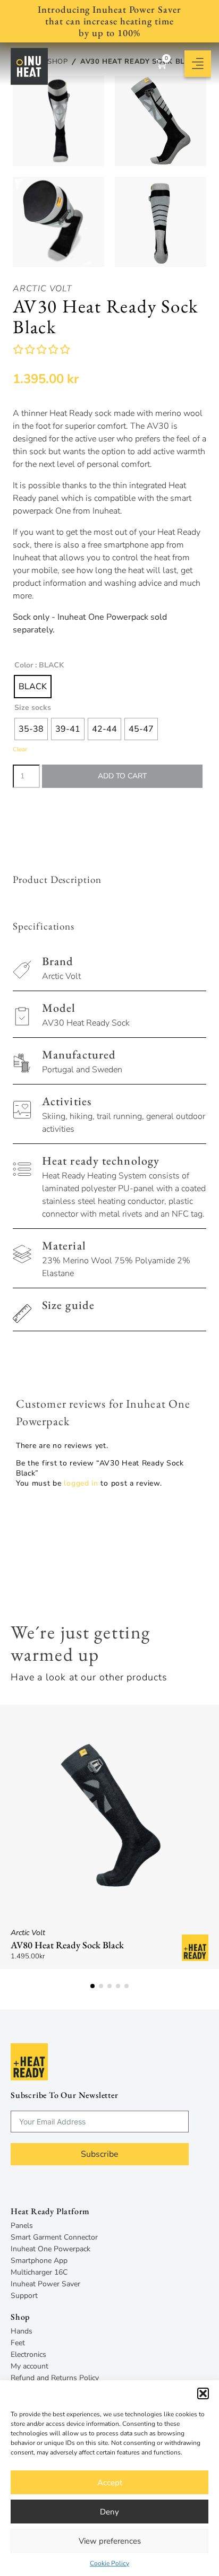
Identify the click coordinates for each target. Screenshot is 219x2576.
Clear (20, 749)
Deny (109, 2512)
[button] (203, 2393)
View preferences (110, 2541)
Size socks (33, 708)
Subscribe (100, 2154)
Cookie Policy (109, 2563)
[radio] (33, 687)
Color (24, 665)
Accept (110, 2483)
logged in (81, 1483)
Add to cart (122, 776)
